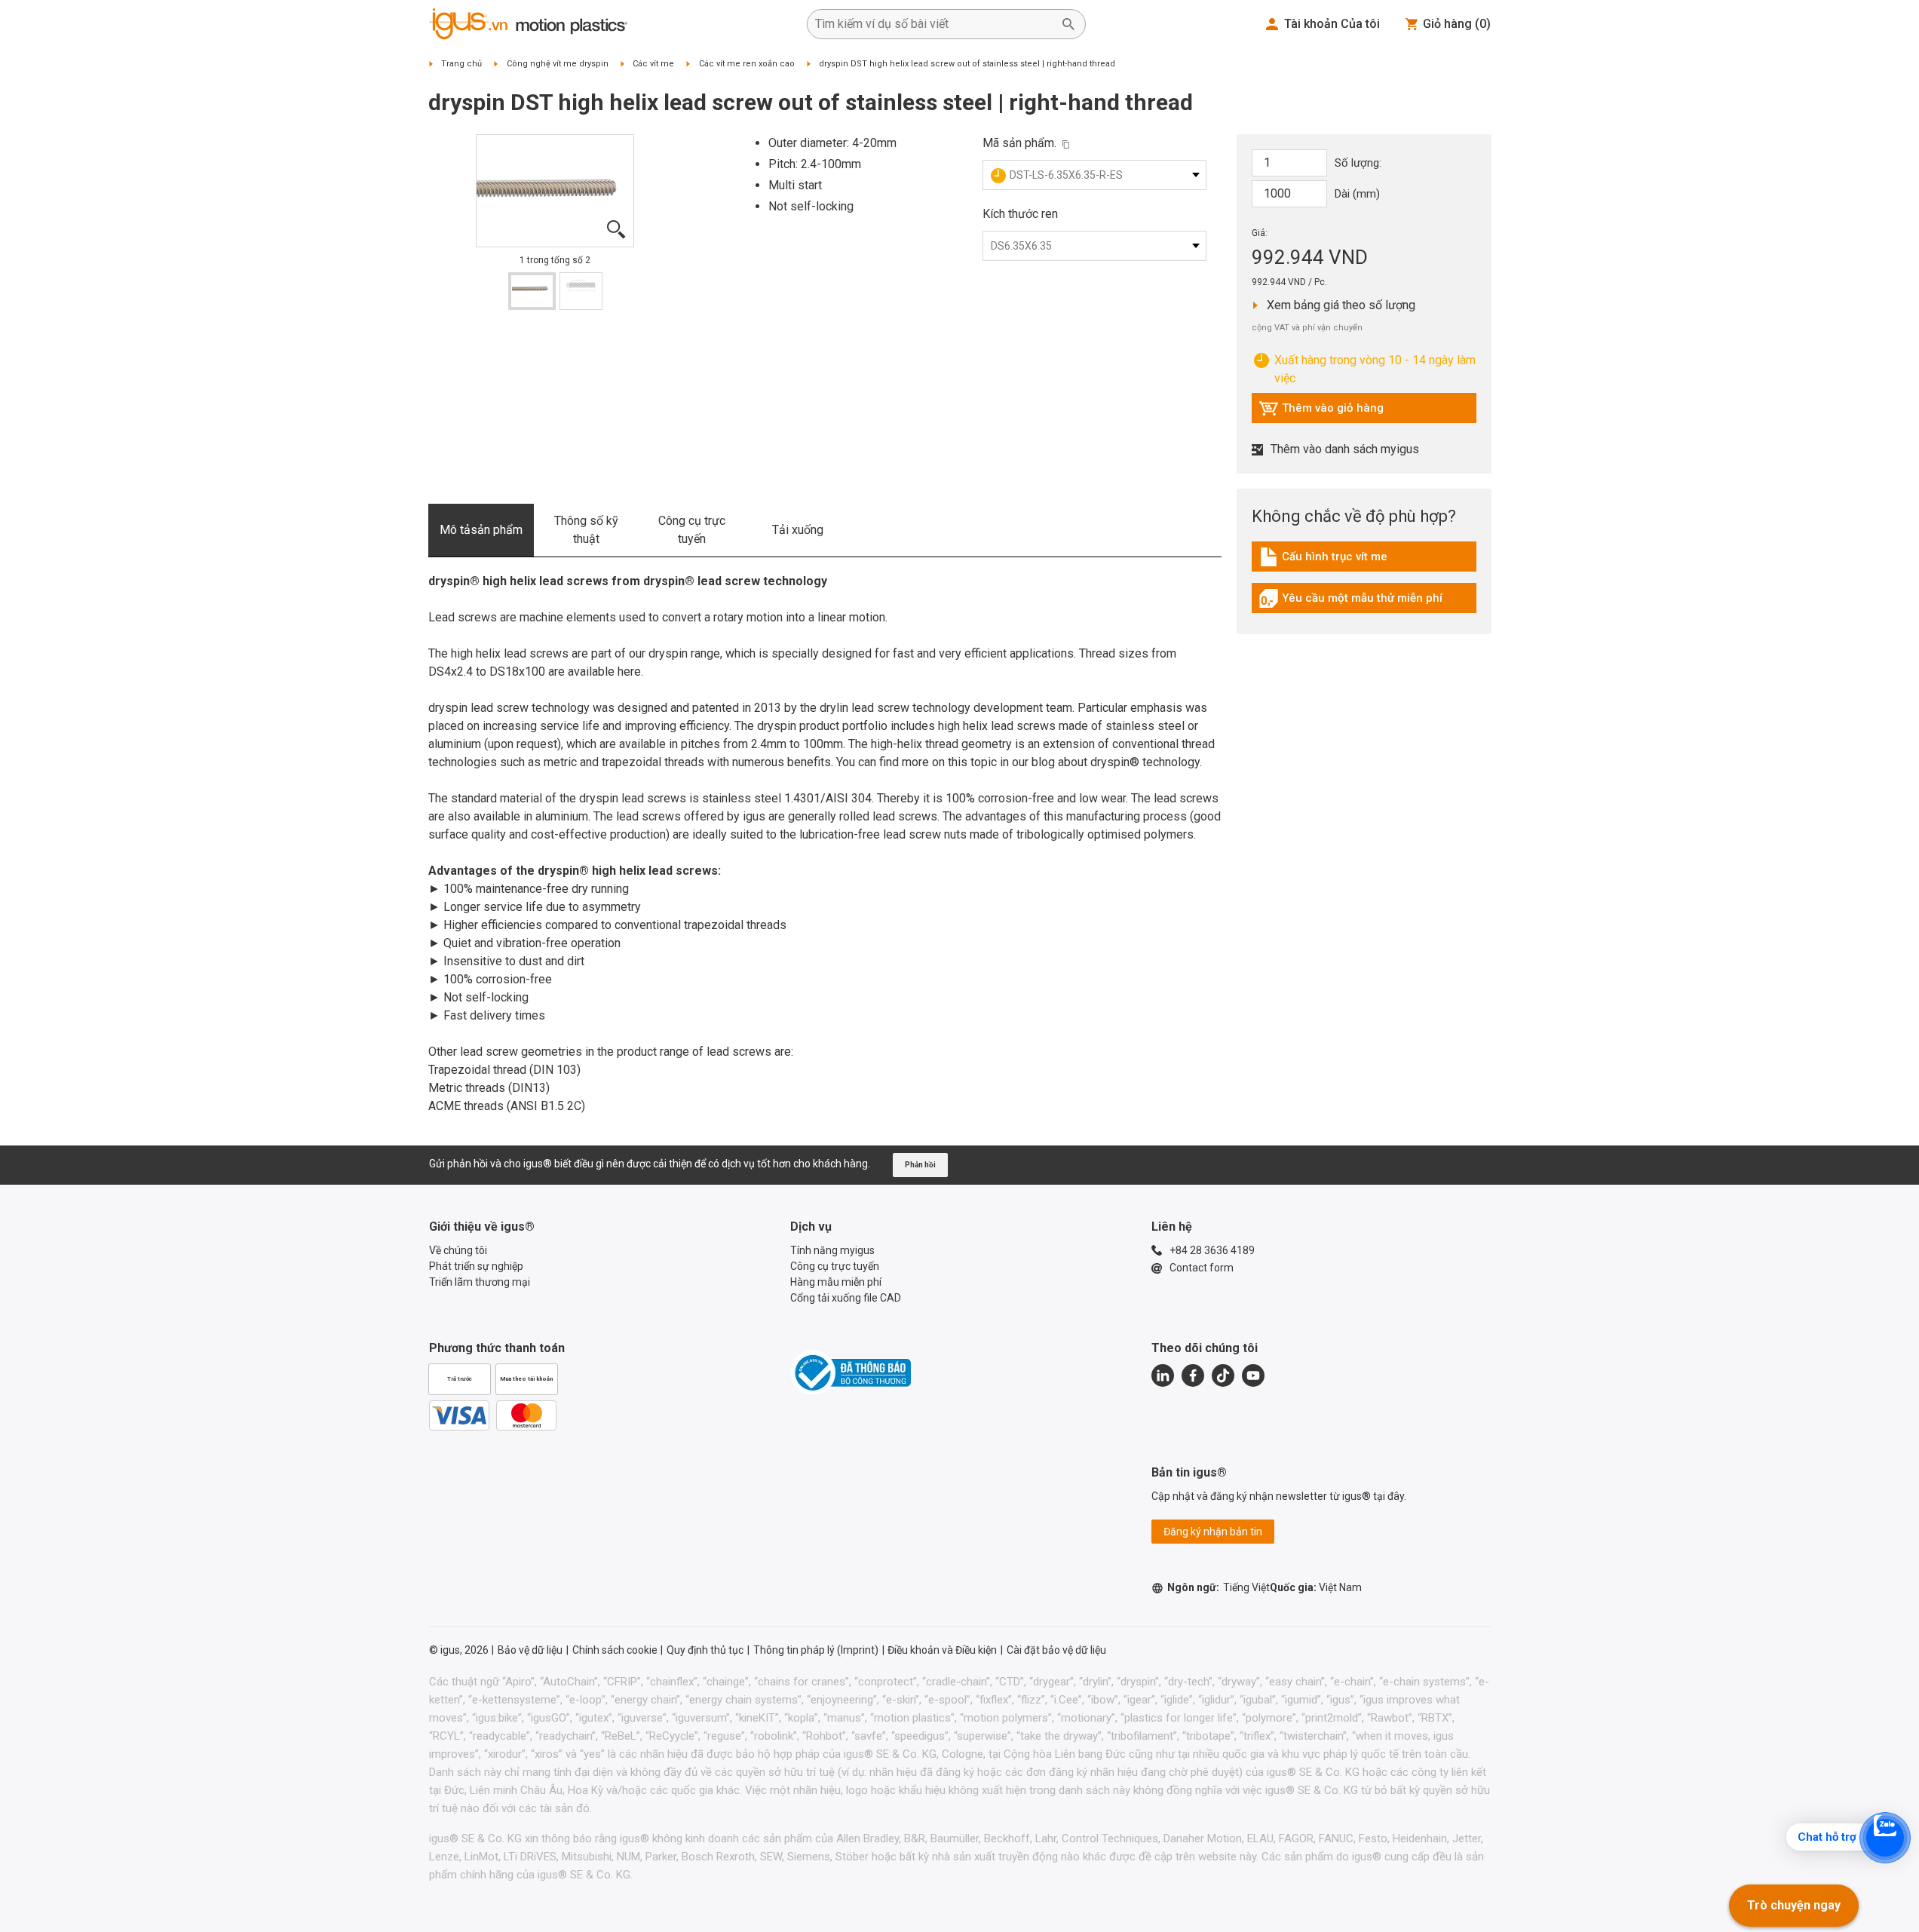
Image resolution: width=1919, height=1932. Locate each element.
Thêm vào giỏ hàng (1321, 412)
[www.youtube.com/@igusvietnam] (1253, 1375)
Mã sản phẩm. (1019, 143)
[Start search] (1068, 24)
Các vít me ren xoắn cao (747, 64)
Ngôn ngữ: (1219, 1587)
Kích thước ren (1020, 214)
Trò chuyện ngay (1794, 1905)
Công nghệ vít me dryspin (558, 64)
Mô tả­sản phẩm (481, 530)
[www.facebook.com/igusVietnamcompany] (1193, 1375)
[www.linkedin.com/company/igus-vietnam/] (1163, 1375)
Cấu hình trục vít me (1326, 560)
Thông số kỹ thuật (586, 530)
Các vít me (653, 64)
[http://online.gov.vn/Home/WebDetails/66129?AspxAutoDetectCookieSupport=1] (851, 1372)
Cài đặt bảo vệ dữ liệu (1056, 1650)
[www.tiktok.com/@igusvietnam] (1223, 1375)
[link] (1364, 562)
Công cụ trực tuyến (692, 530)
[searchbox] (934, 24)
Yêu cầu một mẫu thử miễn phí (1350, 602)
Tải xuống (798, 530)
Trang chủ (461, 64)
